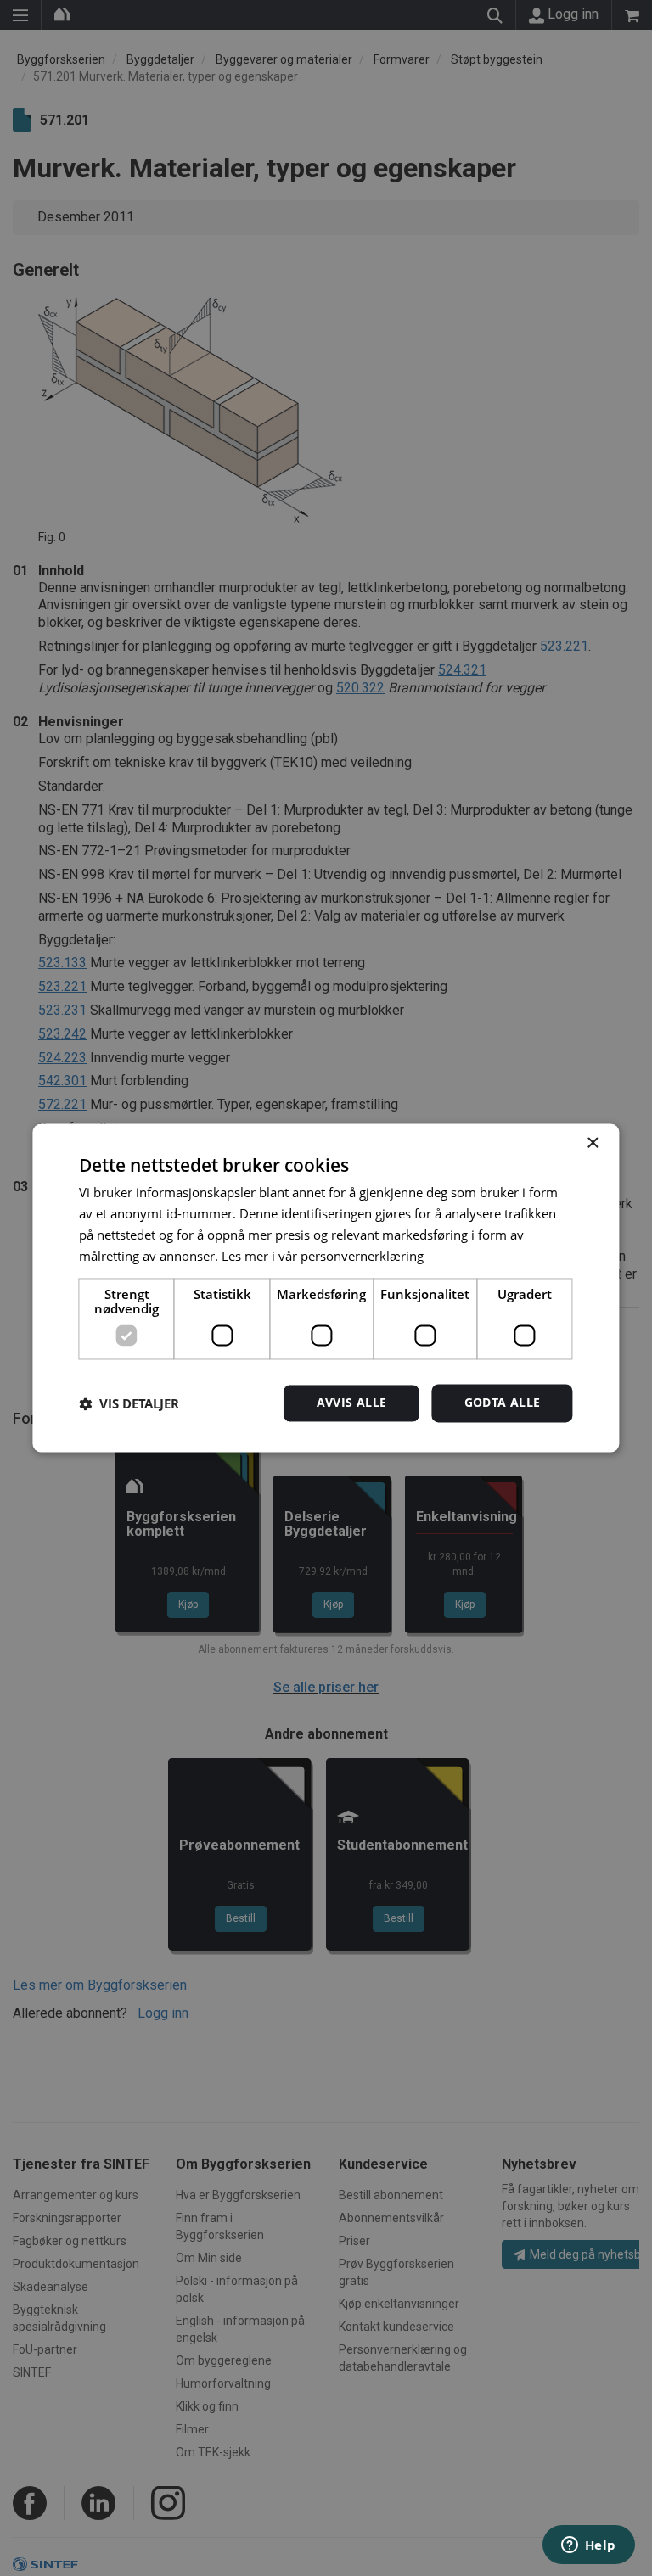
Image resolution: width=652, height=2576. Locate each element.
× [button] (592, 1143)
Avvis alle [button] (352, 1403)
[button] (129, 1403)
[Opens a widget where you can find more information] (588, 2546)
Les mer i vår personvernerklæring (323, 1256)
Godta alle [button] (503, 1403)
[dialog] (326, 1288)
